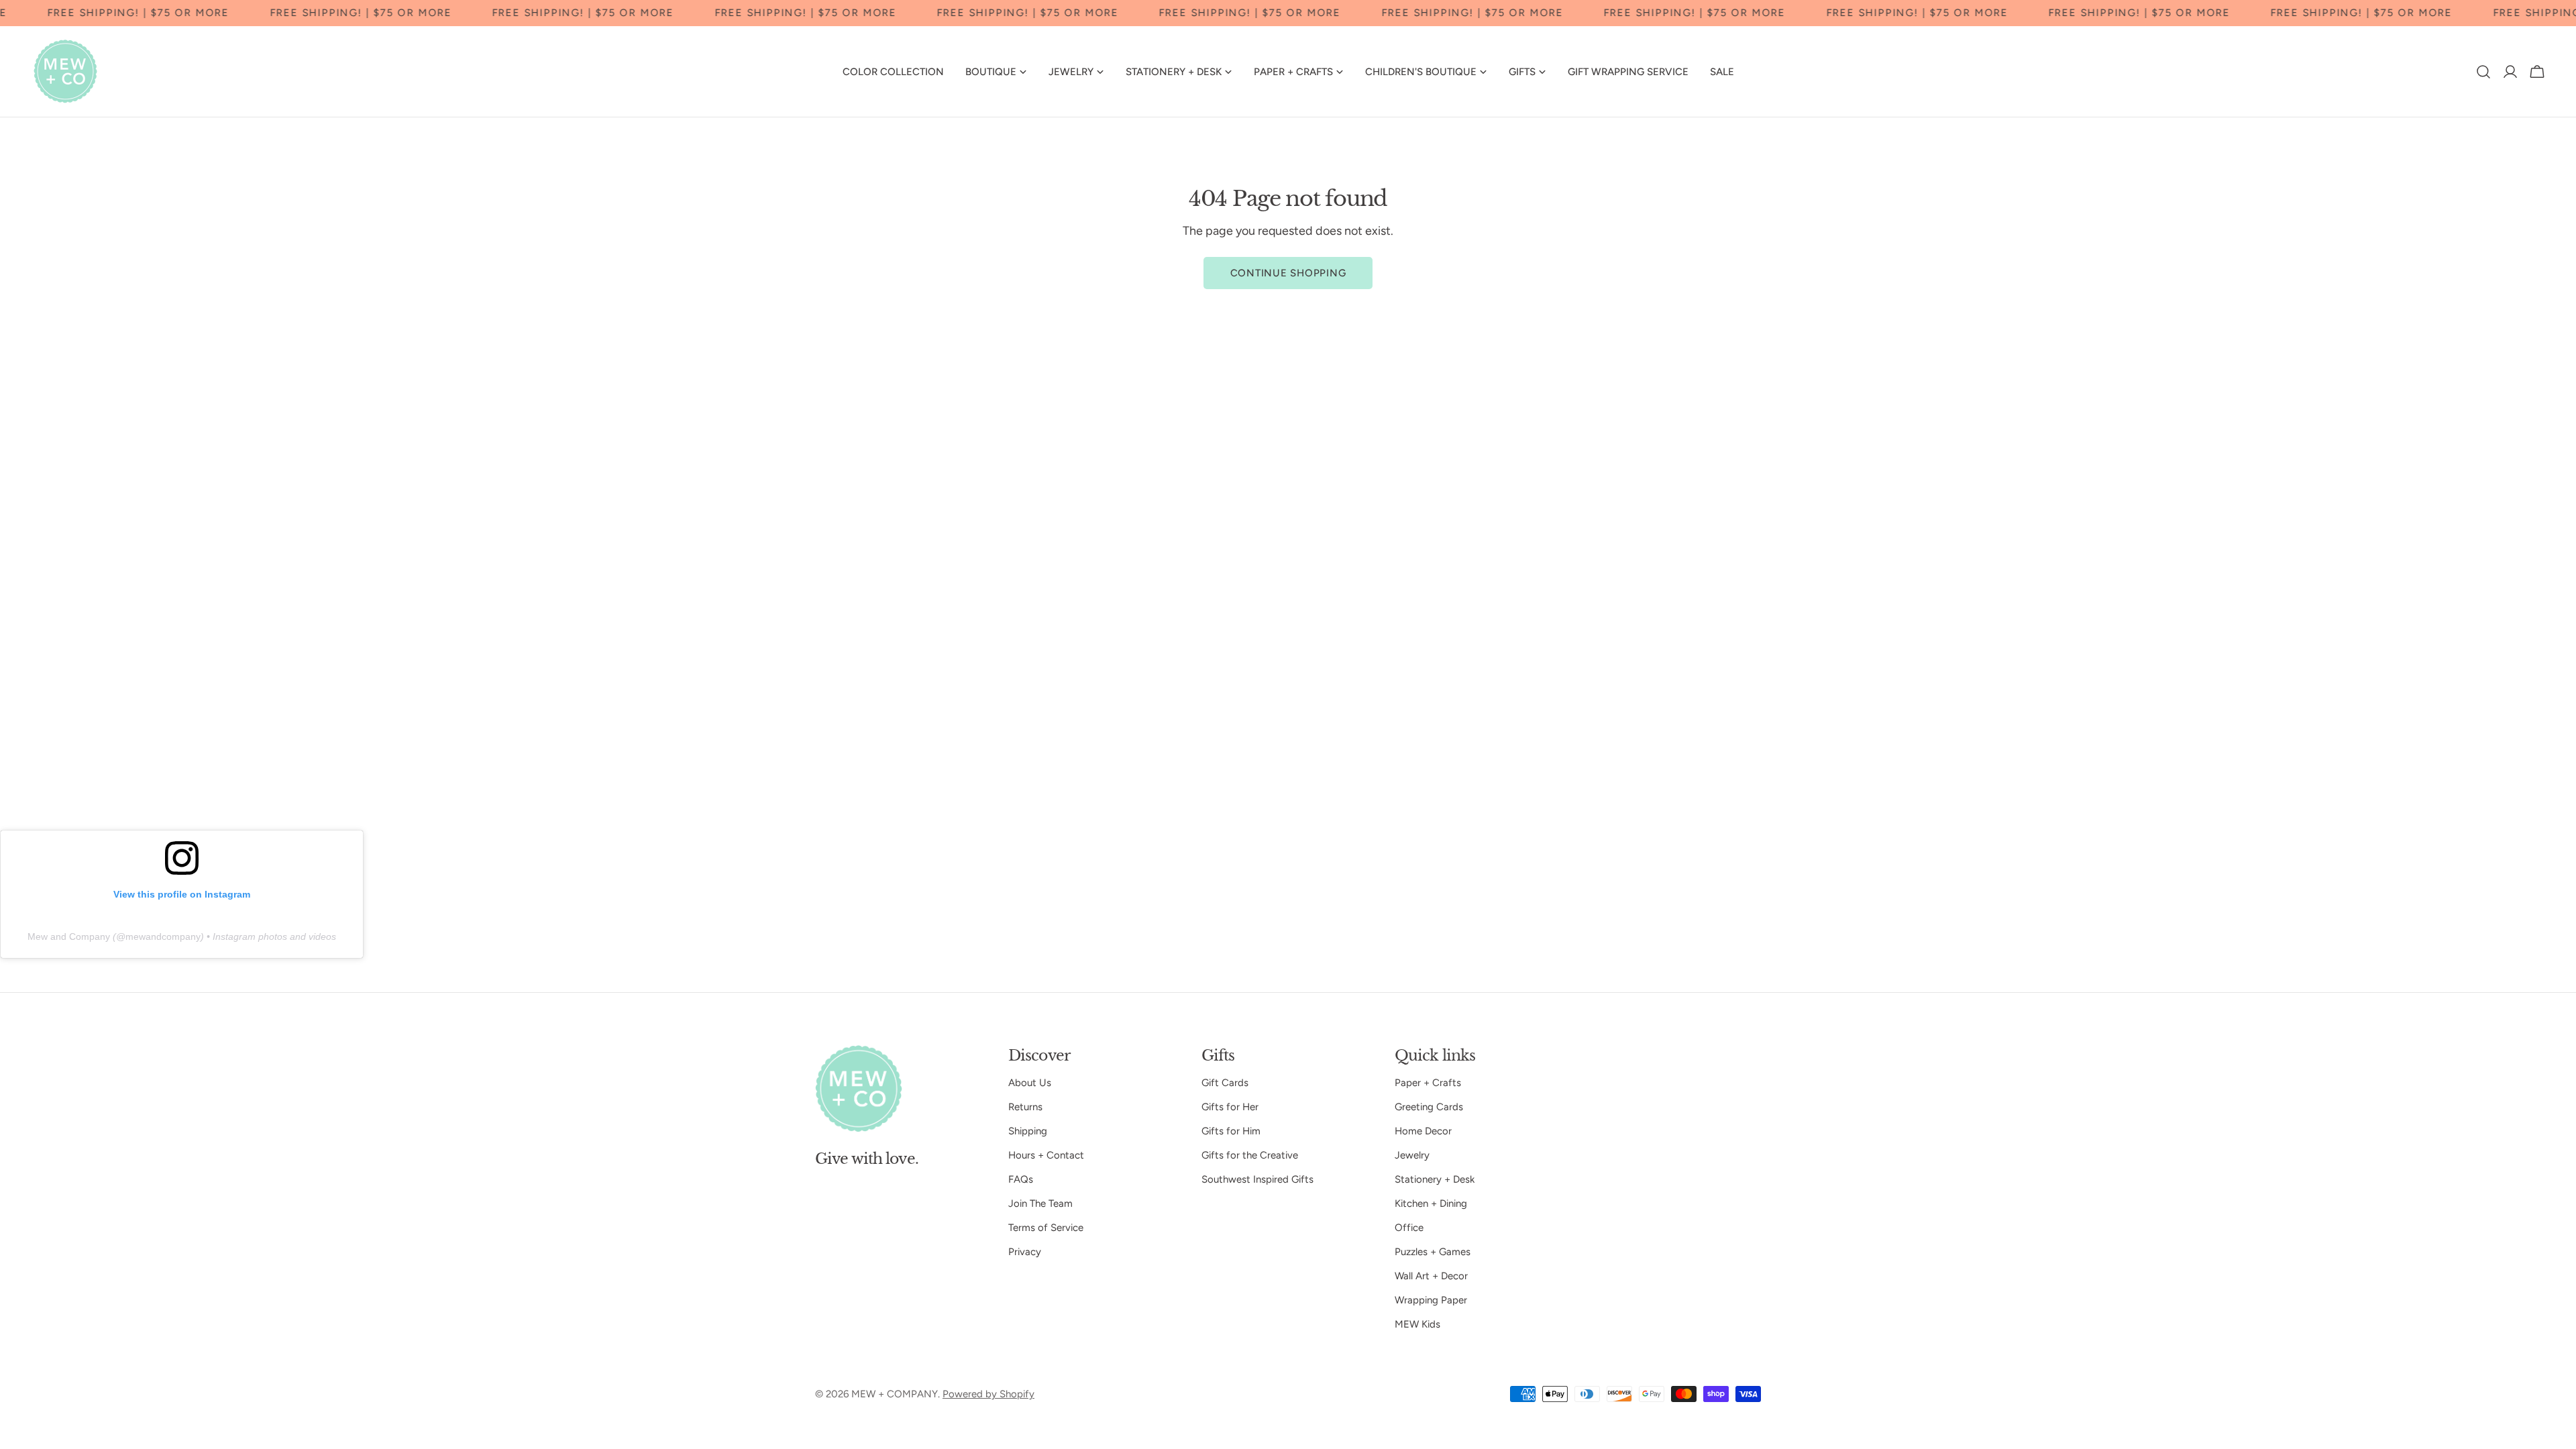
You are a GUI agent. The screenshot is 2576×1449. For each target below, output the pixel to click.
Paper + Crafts (1428, 1083)
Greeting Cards (1429, 1107)
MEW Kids (1417, 1324)
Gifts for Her (1230, 1107)
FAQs (1021, 1179)
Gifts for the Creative (1250, 1155)
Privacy (1025, 1252)
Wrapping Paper (1431, 1300)
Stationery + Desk (1435, 1179)
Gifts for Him (1231, 1131)
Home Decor (1423, 1131)
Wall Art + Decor (1431, 1276)
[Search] (2483, 72)
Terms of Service (1046, 1228)
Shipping (1028, 1131)
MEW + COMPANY (895, 1394)
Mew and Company (69, 936)
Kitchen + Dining (1431, 1203)
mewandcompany (163, 936)
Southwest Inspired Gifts (1257, 1179)
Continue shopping (1288, 273)
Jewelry (1412, 1155)
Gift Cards (1225, 1083)
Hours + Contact (1046, 1155)
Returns (1025, 1107)
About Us (1030, 1083)
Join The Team (1040, 1203)
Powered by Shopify (988, 1394)
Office (1409, 1228)
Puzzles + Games (1433, 1252)
